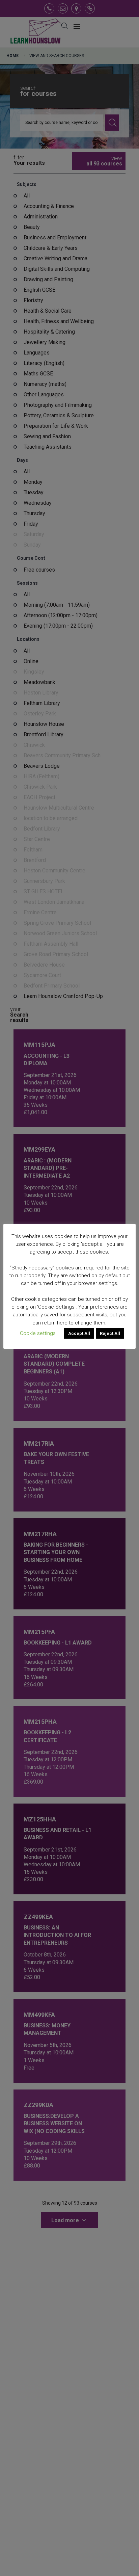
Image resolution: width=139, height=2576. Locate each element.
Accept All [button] (79, 1333)
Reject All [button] (110, 1333)
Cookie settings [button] (38, 1333)
